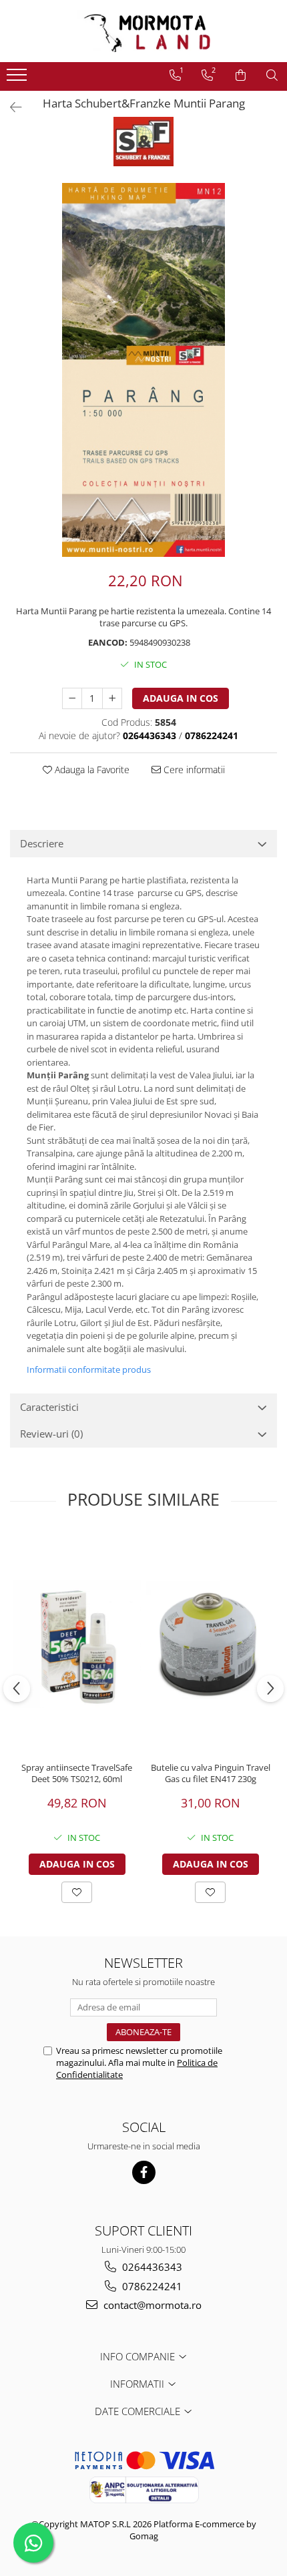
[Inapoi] (10, 107)
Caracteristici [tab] (49, 1407)
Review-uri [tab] (51, 1434)
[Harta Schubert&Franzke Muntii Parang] (143, 370)
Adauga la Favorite (91, 770)
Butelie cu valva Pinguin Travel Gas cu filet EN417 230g (211, 1773)
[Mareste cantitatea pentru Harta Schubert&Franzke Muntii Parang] (112, 698)
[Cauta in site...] (272, 75)
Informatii (138, 2384)
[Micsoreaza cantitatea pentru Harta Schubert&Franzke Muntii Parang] (72, 698)
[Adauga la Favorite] (77, 1892)
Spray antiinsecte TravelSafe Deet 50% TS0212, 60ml (77, 1773)
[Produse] (18, 79)
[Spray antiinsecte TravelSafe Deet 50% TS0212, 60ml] (77, 1644)
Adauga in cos (181, 698)
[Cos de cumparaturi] (241, 75)
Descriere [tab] (42, 843)
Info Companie (139, 2356)
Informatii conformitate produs (89, 1369)
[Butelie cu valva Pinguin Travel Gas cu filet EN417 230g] (210, 1644)
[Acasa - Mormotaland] (143, 31)
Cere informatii (193, 770)
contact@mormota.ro (151, 2305)
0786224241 (151, 2286)
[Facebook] (144, 2172)
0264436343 (151, 2267)
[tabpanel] (143, 370)
